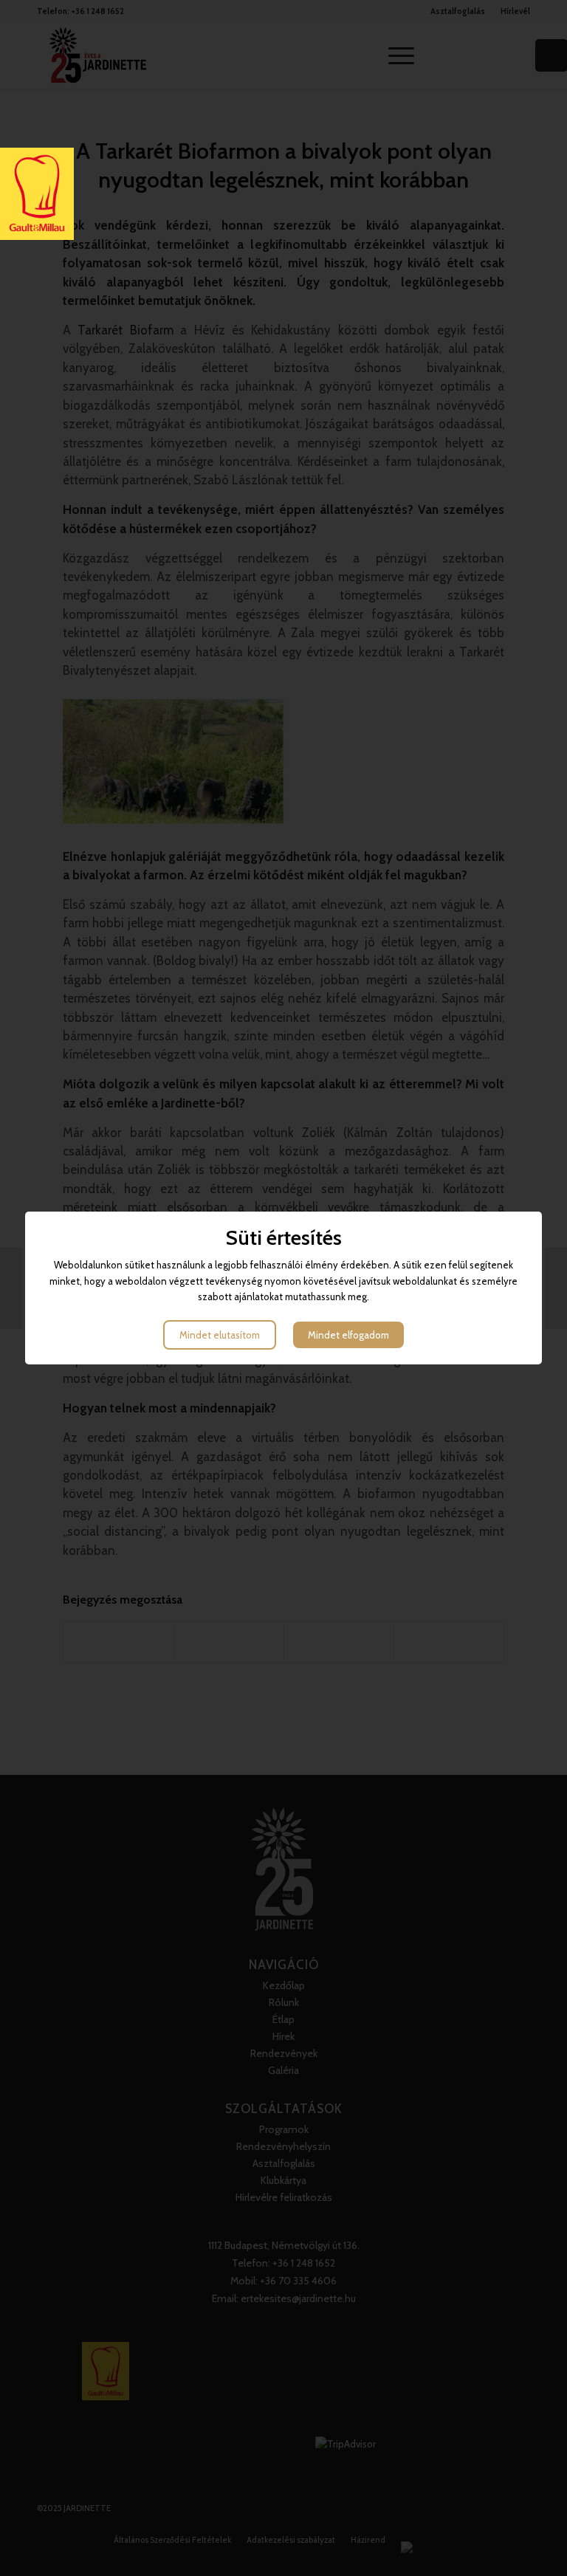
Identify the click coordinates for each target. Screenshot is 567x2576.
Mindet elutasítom (220, 1335)
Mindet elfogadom (348, 1335)
